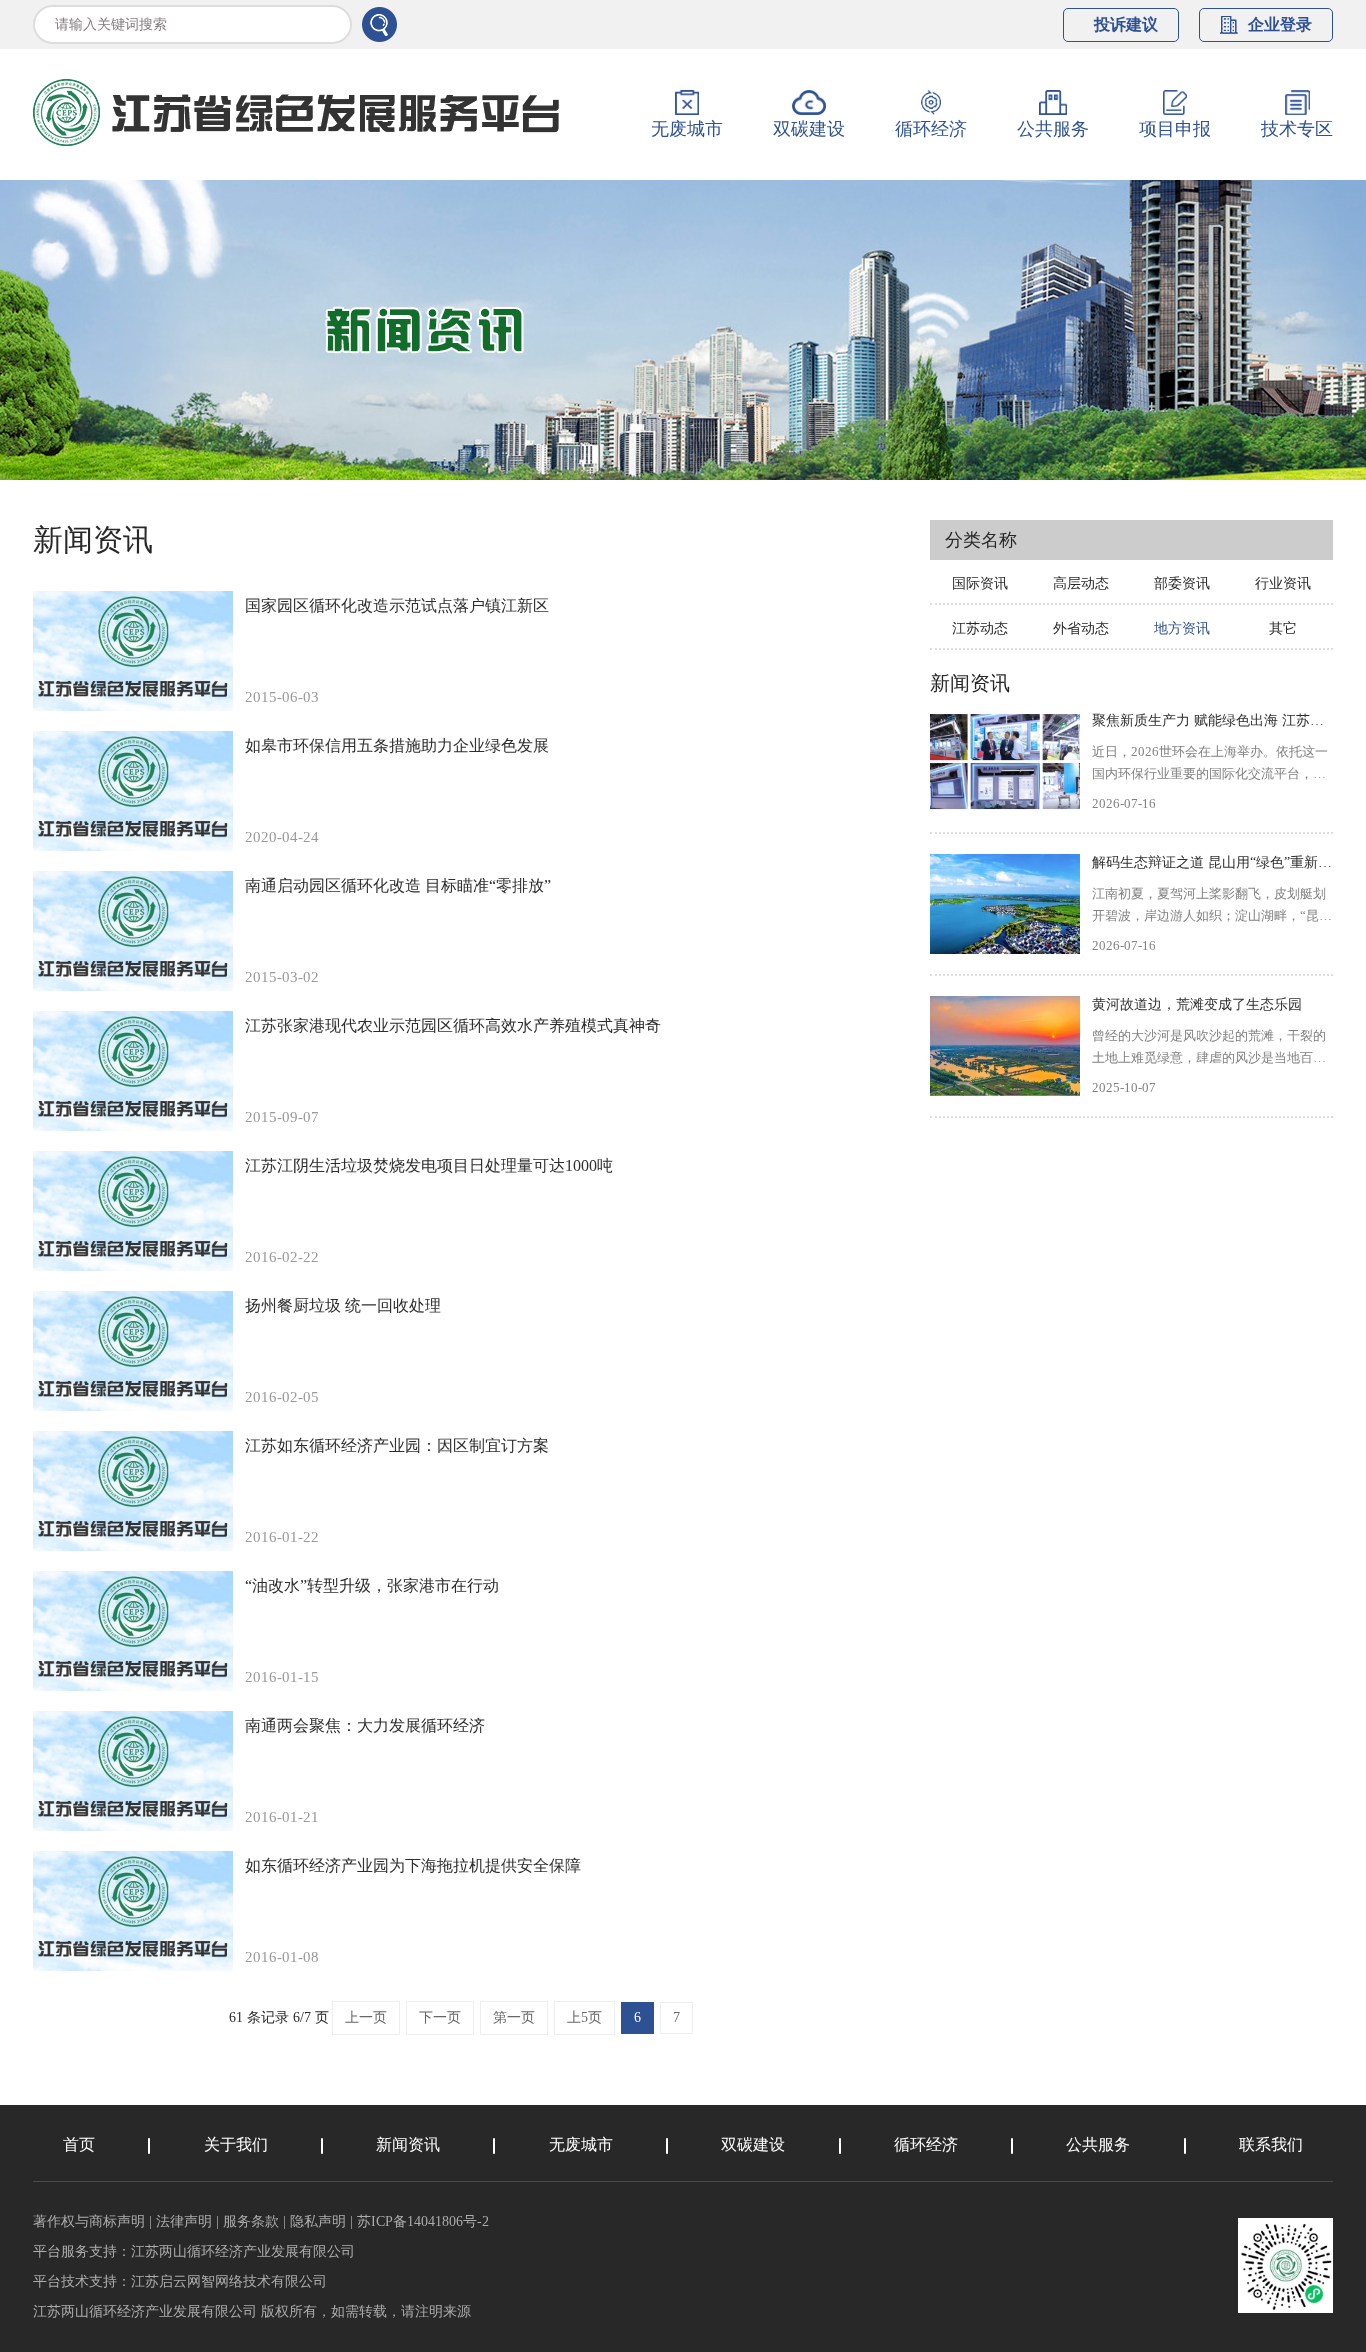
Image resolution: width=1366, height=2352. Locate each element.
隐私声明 (318, 2221)
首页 (79, 2144)
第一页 (514, 2017)
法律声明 (184, 2221)
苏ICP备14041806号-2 (423, 2221)
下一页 (440, 2017)
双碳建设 (753, 2144)
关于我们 (236, 2144)
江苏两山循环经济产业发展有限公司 (243, 2251)
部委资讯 (1182, 583)
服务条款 (251, 2221)
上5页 (584, 2017)
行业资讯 (1283, 583)
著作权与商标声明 (89, 2221)
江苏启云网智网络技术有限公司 (229, 2281)
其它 (1283, 628)
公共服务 (1098, 2144)
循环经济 (926, 2144)
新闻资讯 (408, 2144)
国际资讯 (980, 583)
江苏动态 (980, 628)
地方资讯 (1182, 628)
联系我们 (1271, 2144)
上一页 (366, 2017)
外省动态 (1081, 628)
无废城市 (581, 2144)
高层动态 (1081, 583)
